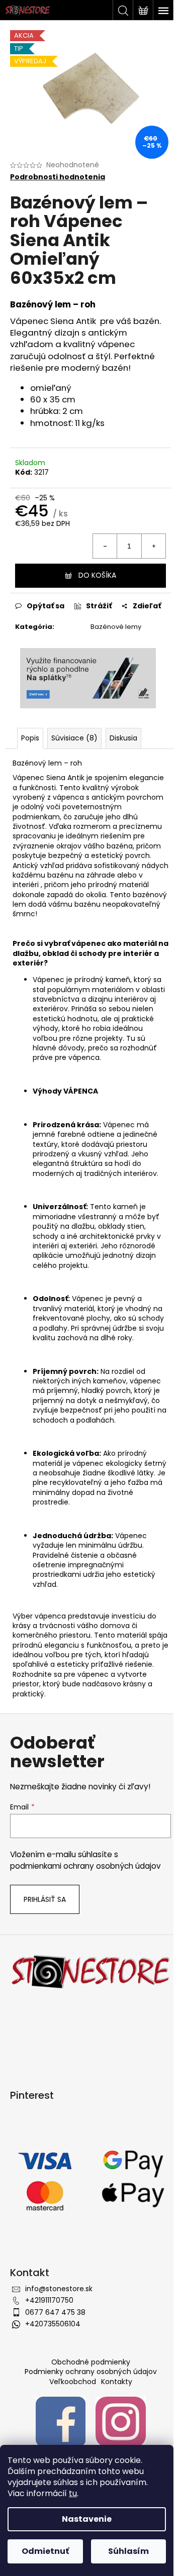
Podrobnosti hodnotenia (58, 177)
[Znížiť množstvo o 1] (105, 546)
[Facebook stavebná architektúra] (61, 2421)
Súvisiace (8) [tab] (74, 738)
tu (73, 2493)
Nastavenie (87, 2519)
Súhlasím (128, 2551)
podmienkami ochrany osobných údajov (85, 1866)
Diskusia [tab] (123, 738)
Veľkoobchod (73, 2382)
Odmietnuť (45, 2551)
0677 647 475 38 (55, 2312)
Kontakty (117, 2382)
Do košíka (97, 575)
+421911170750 (49, 2300)
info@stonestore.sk (59, 2289)
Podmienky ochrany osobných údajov (91, 2372)
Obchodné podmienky (91, 2362)
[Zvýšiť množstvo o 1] (153, 546)
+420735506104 (53, 2324)
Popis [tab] (30, 738)
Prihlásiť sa (45, 1899)
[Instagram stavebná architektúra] (121, 2421)
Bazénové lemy (116, 627)
